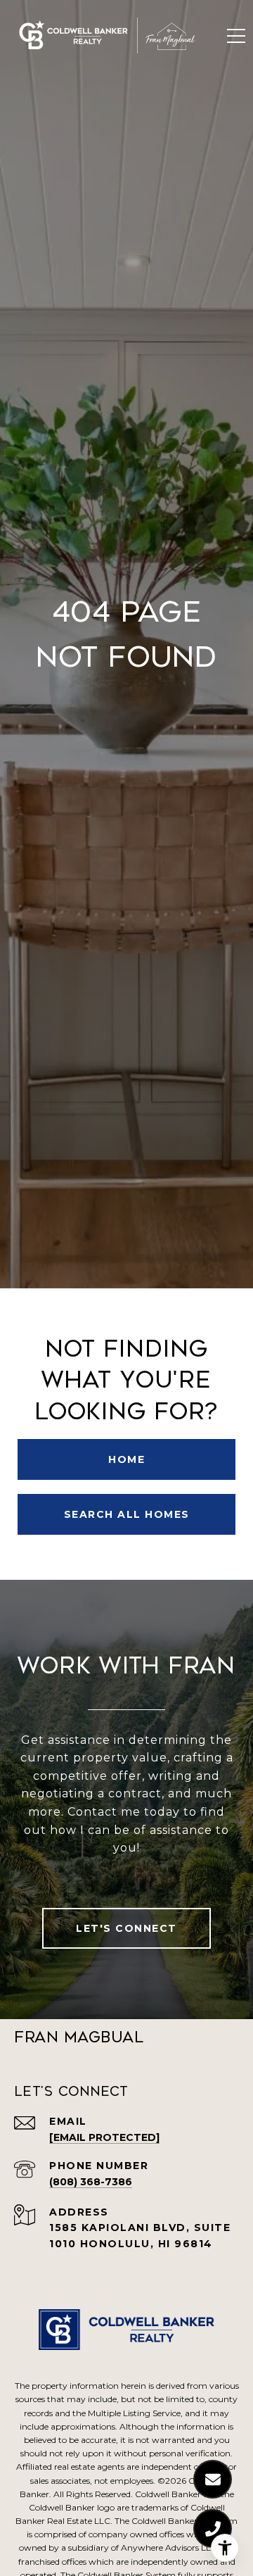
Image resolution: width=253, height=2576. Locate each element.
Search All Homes (127, 1514)
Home (126, 1459)
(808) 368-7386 (91, 2182)
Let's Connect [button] (126, 1928)
